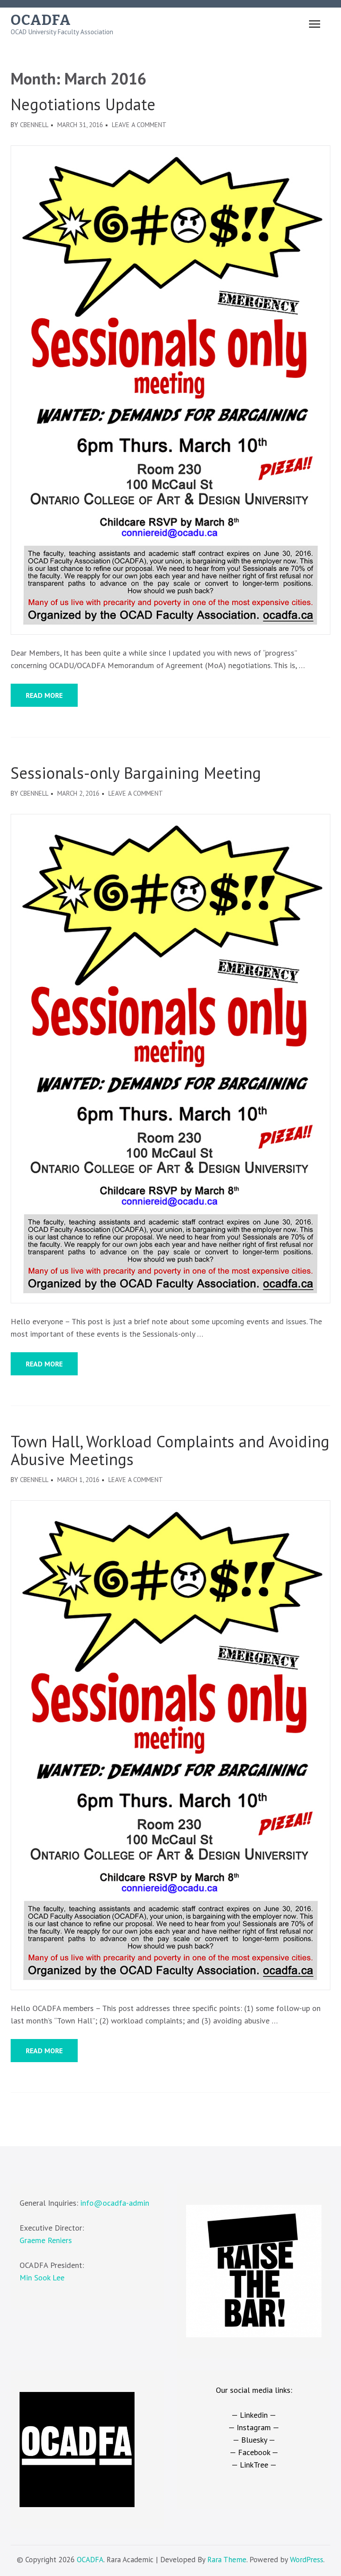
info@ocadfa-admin (115, 2203)
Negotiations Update (83, 104)
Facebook (254, 2452)
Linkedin (254, 2415)
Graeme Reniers (46, 2240)
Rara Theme (227, 2560)
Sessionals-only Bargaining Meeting (136, 773)
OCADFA (41, 20)
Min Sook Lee (42, 2278)
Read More (44, 695)
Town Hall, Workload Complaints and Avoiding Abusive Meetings (170, 1450)
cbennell (34, 125)
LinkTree (254, 2465)
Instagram (254, 2427)
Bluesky (254, 2440)
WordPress (307, 2560)
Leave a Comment (139, 125)
